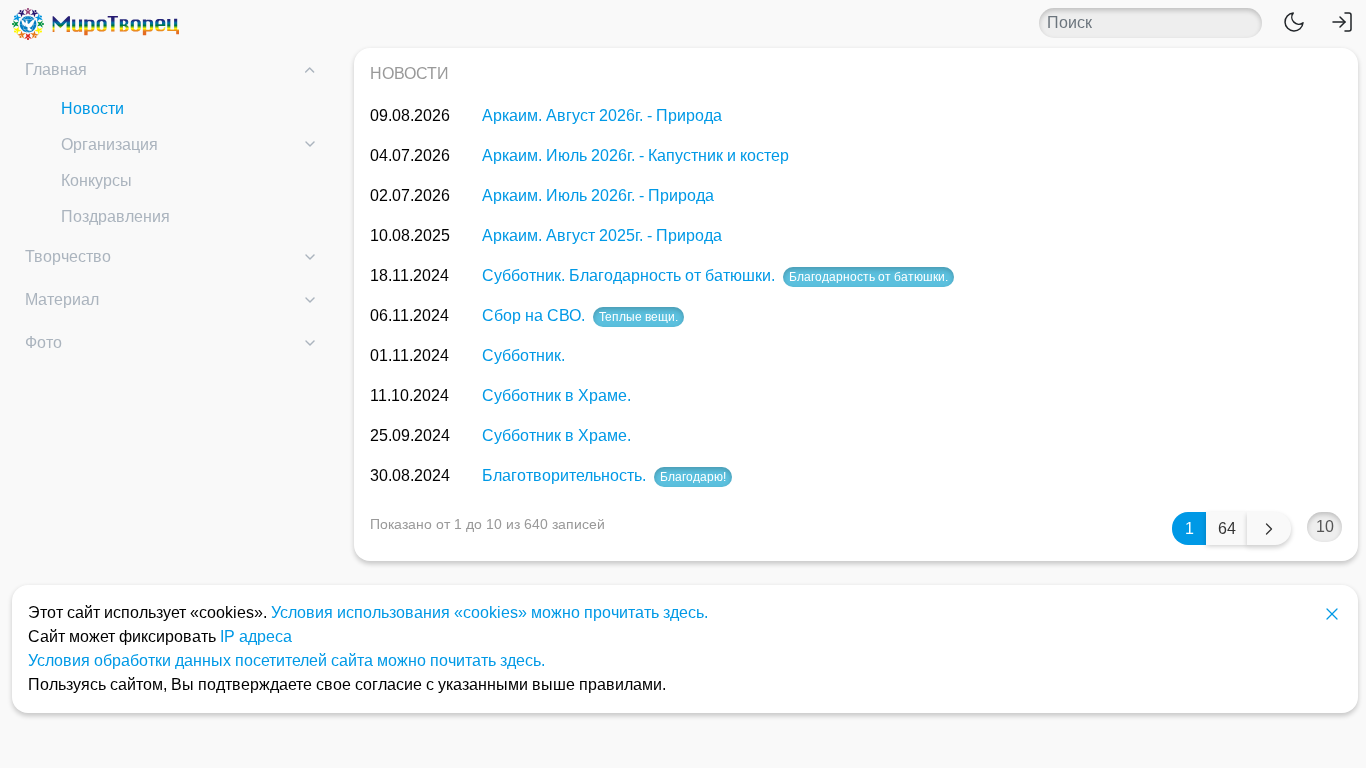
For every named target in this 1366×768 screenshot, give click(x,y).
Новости (92, 108)
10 (1325, 526)
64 (1227, 528)
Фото (43, 342)
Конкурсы (96, 180)
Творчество (68, 256)
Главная (56, 69)
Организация (109, 144)
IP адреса (256, 636)
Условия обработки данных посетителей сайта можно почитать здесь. (286, 660)
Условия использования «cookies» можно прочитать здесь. (489, 612)
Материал (62, 299)
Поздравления (115, 216)
